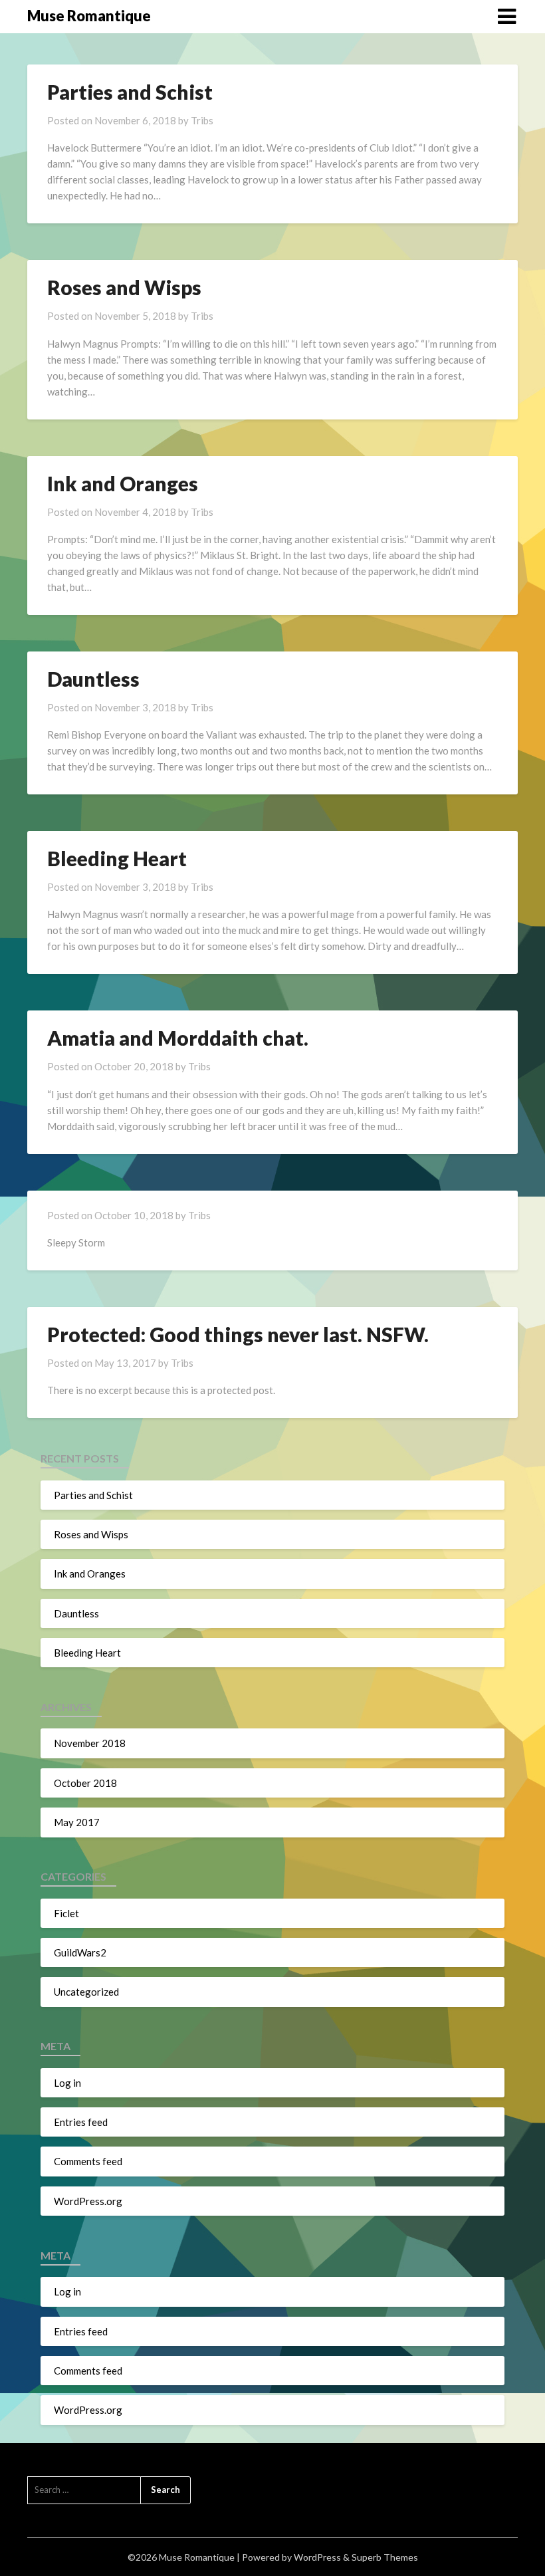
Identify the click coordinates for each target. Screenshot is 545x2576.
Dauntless (93, 679)
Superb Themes (385, 2557)
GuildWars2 (80, 1952)
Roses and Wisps (124, 287)
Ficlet (66, 1913)
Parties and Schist (130, 92)
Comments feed (88, 2161)
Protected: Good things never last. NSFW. (238, 1334)
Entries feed (81, 2122)
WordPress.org (88, 2201)
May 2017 (77, 1822)
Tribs (202, 120)
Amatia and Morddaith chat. (178, 1038)
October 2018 (85, 1783)
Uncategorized (86, 1992)
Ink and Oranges (123, 483)
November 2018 (90, 1743)
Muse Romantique (89, 16)
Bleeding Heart (117, 858)
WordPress (317, 2557)
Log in (67, 2083)
